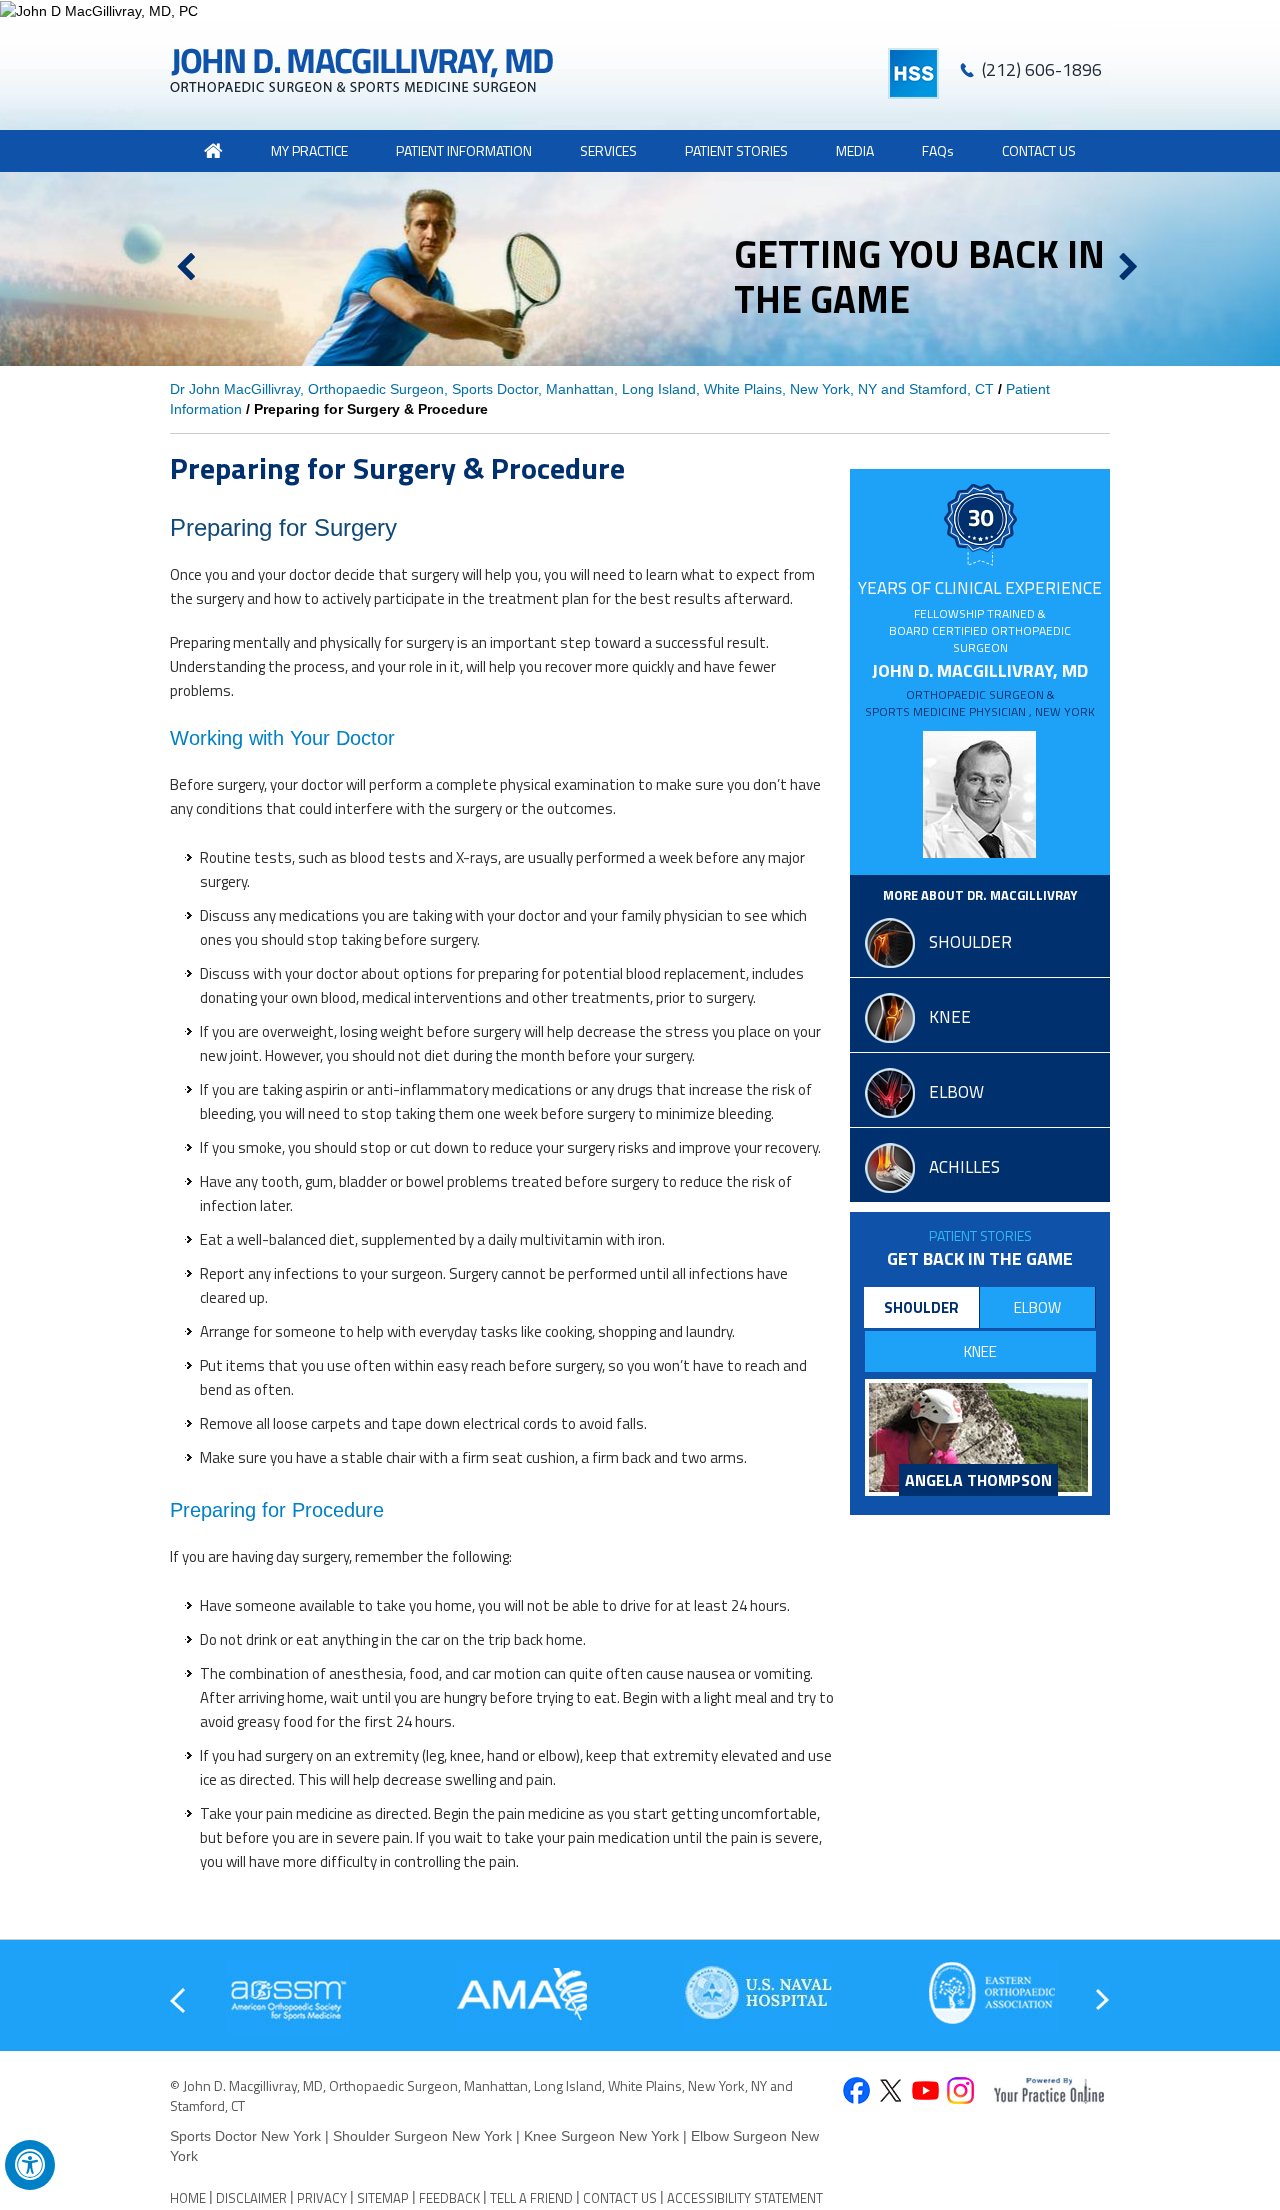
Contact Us (1039, 150)
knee (950, 1017)
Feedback (449, 2198)
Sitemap (383, 2198)
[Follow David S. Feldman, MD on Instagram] (960, 2092)
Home (188, 2197)
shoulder (970, 942)
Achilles (964, 1167)
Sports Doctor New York (247, 2136)
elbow (956, 1092)
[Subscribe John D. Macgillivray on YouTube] (925, 2092)
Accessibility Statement (745, 2198)
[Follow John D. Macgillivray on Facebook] (855, 2092)
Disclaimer (251, 2198)
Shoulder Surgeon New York (422, 2136)
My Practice (309, 150)
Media (855, 150)
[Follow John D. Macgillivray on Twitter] (890, 2092)
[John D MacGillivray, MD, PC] (640, 10)
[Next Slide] (1128, 268)
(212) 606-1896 (1042, 69)
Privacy (322, 2198)
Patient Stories (980, 1235)
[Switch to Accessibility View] (30, 2165)
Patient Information (464, 150)
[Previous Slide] (185, 268)
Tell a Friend (531, 2198)
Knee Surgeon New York (601, 2136)
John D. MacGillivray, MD (980, 689)
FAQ (938, 150)
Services (608, 150)
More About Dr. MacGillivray (980, 895)
